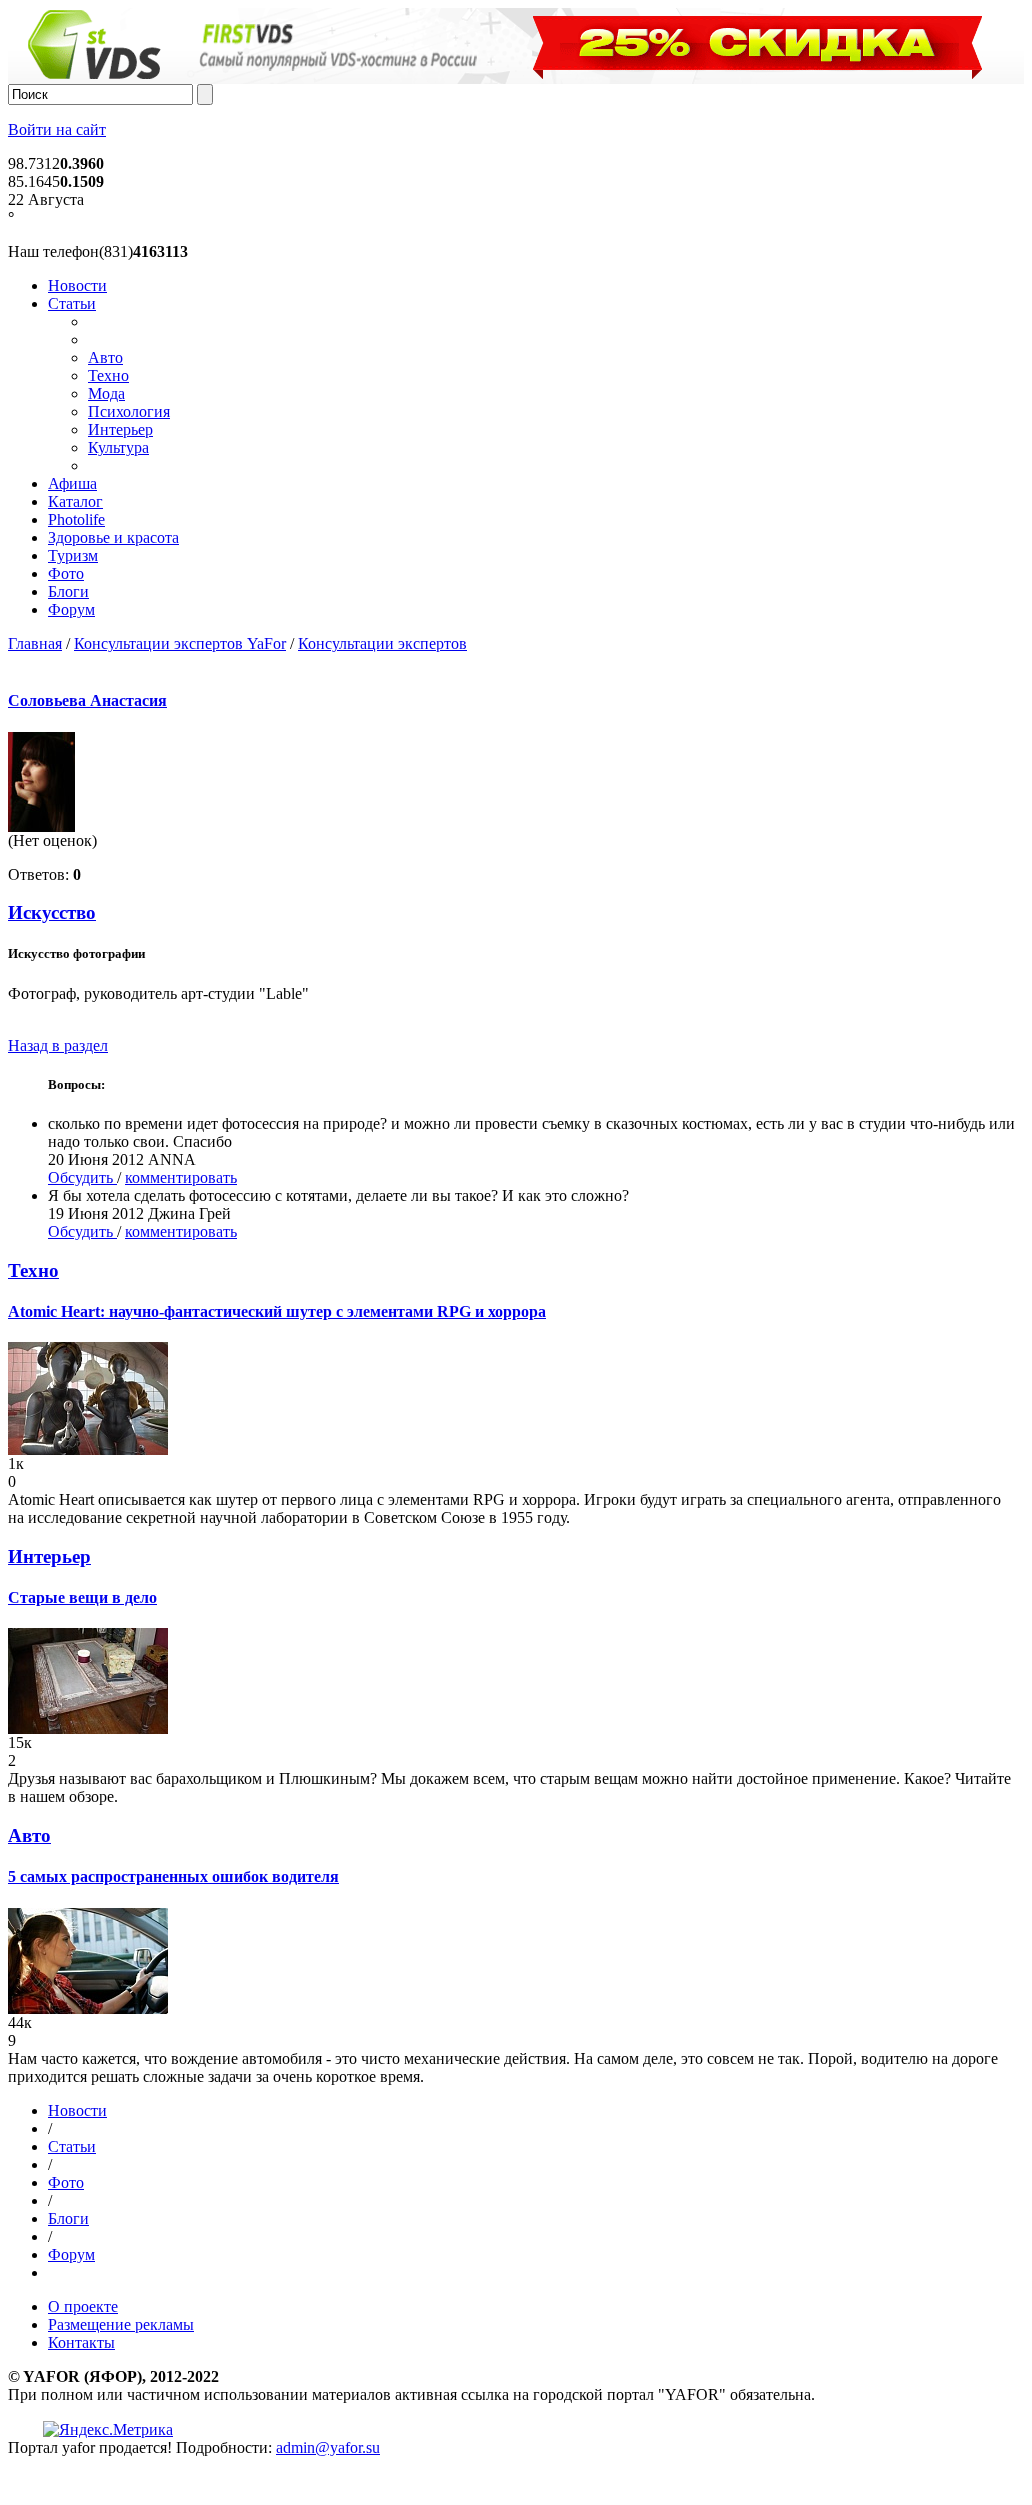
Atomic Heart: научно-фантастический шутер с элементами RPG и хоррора (277, 1311)
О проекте (83, 2306)
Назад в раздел (58, 1045)
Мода (106, 393)
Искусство (52, 912)
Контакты (81, 2342)
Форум (71, 609)
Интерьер (120, 429)
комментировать (181, 1177)
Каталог (75, 501)
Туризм (73, 555)
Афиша (72, 483)
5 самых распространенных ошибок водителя (173, 1876)
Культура (118, 447)
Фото (66, 573)
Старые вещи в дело (82, 1597)
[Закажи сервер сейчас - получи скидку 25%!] (520, 78)
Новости (77, 285)
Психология (129, 411)
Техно (108, 375)
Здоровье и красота (113, 537)
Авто (105, 357)
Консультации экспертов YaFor (180, 643)
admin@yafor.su (328, 2447)
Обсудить (82, 1177)
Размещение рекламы (121, 2324)
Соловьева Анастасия (87, 700)
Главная (35, 643)
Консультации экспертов (382, 643)
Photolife (76, 519)
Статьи (72, 303)
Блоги (68, 591)
